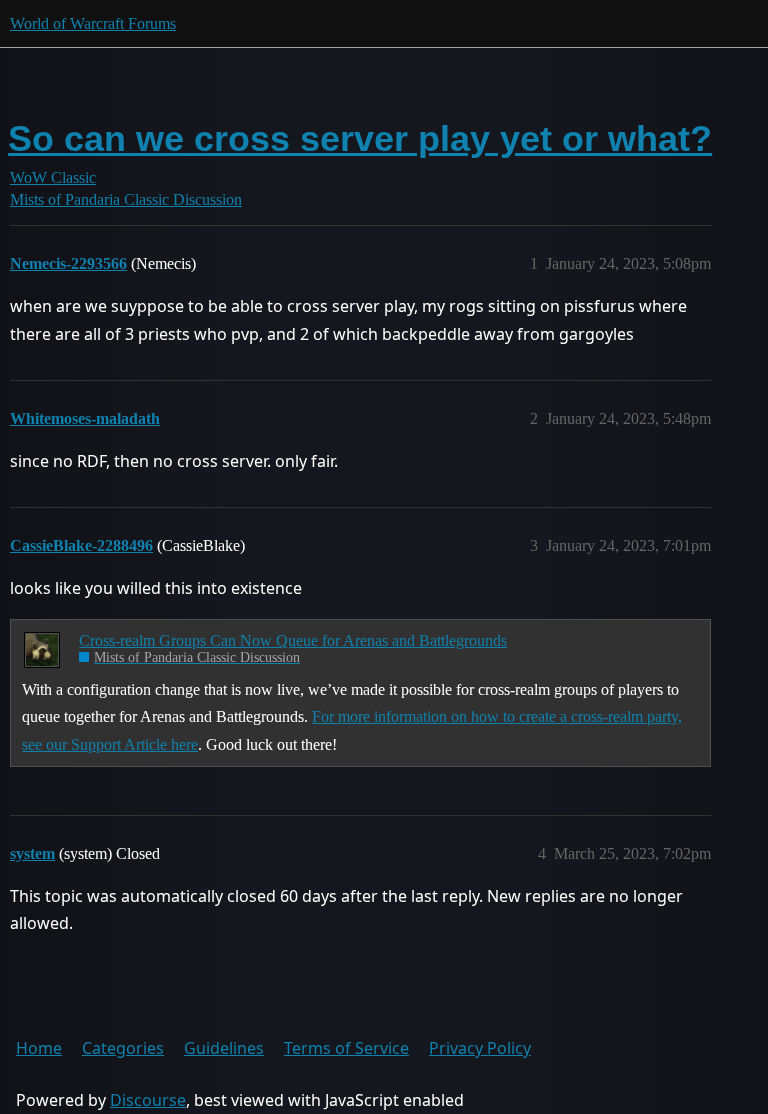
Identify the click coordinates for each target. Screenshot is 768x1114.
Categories (123, 1048)
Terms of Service (346, 1048)
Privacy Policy (480, 1048)
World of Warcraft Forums (93, 23)
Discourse (148, 1100)
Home (39, 1048)
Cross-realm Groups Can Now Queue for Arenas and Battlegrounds (293, 640)
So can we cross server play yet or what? (360, 138)
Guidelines (224, 1048)
